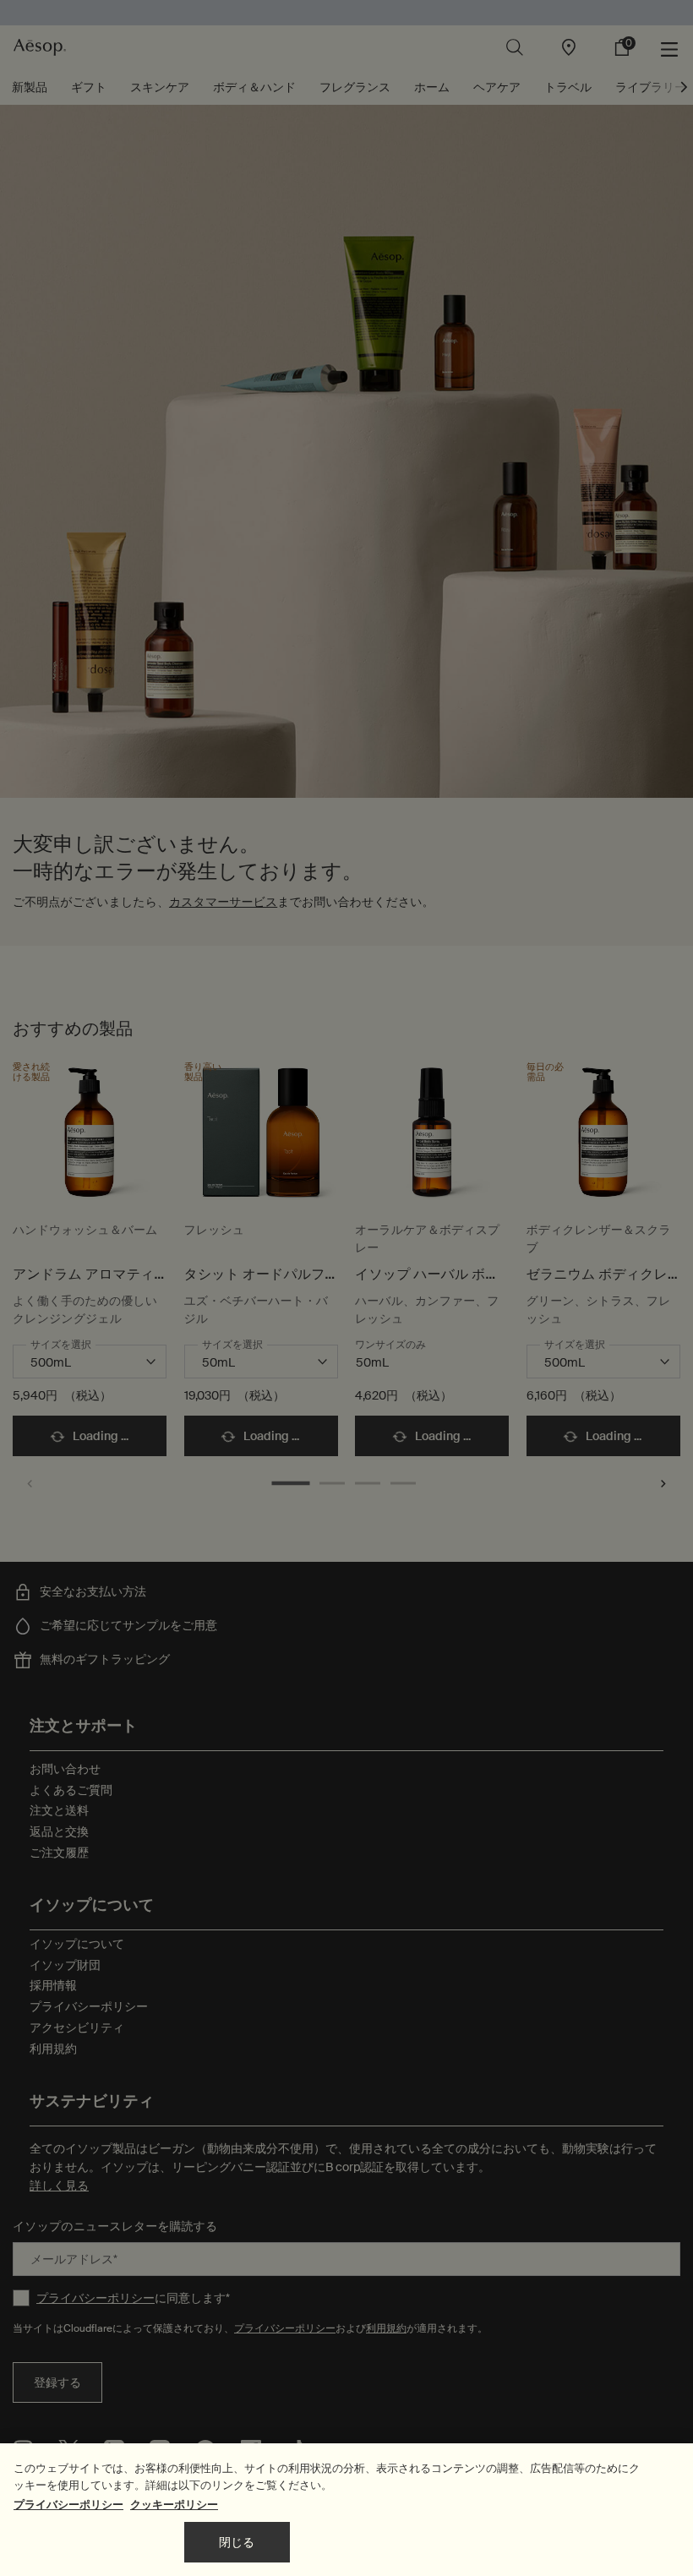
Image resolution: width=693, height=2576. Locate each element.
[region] (346, 2510)
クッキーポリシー (174, 2505)
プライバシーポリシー (68, 2505)
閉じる (237, 2542)
